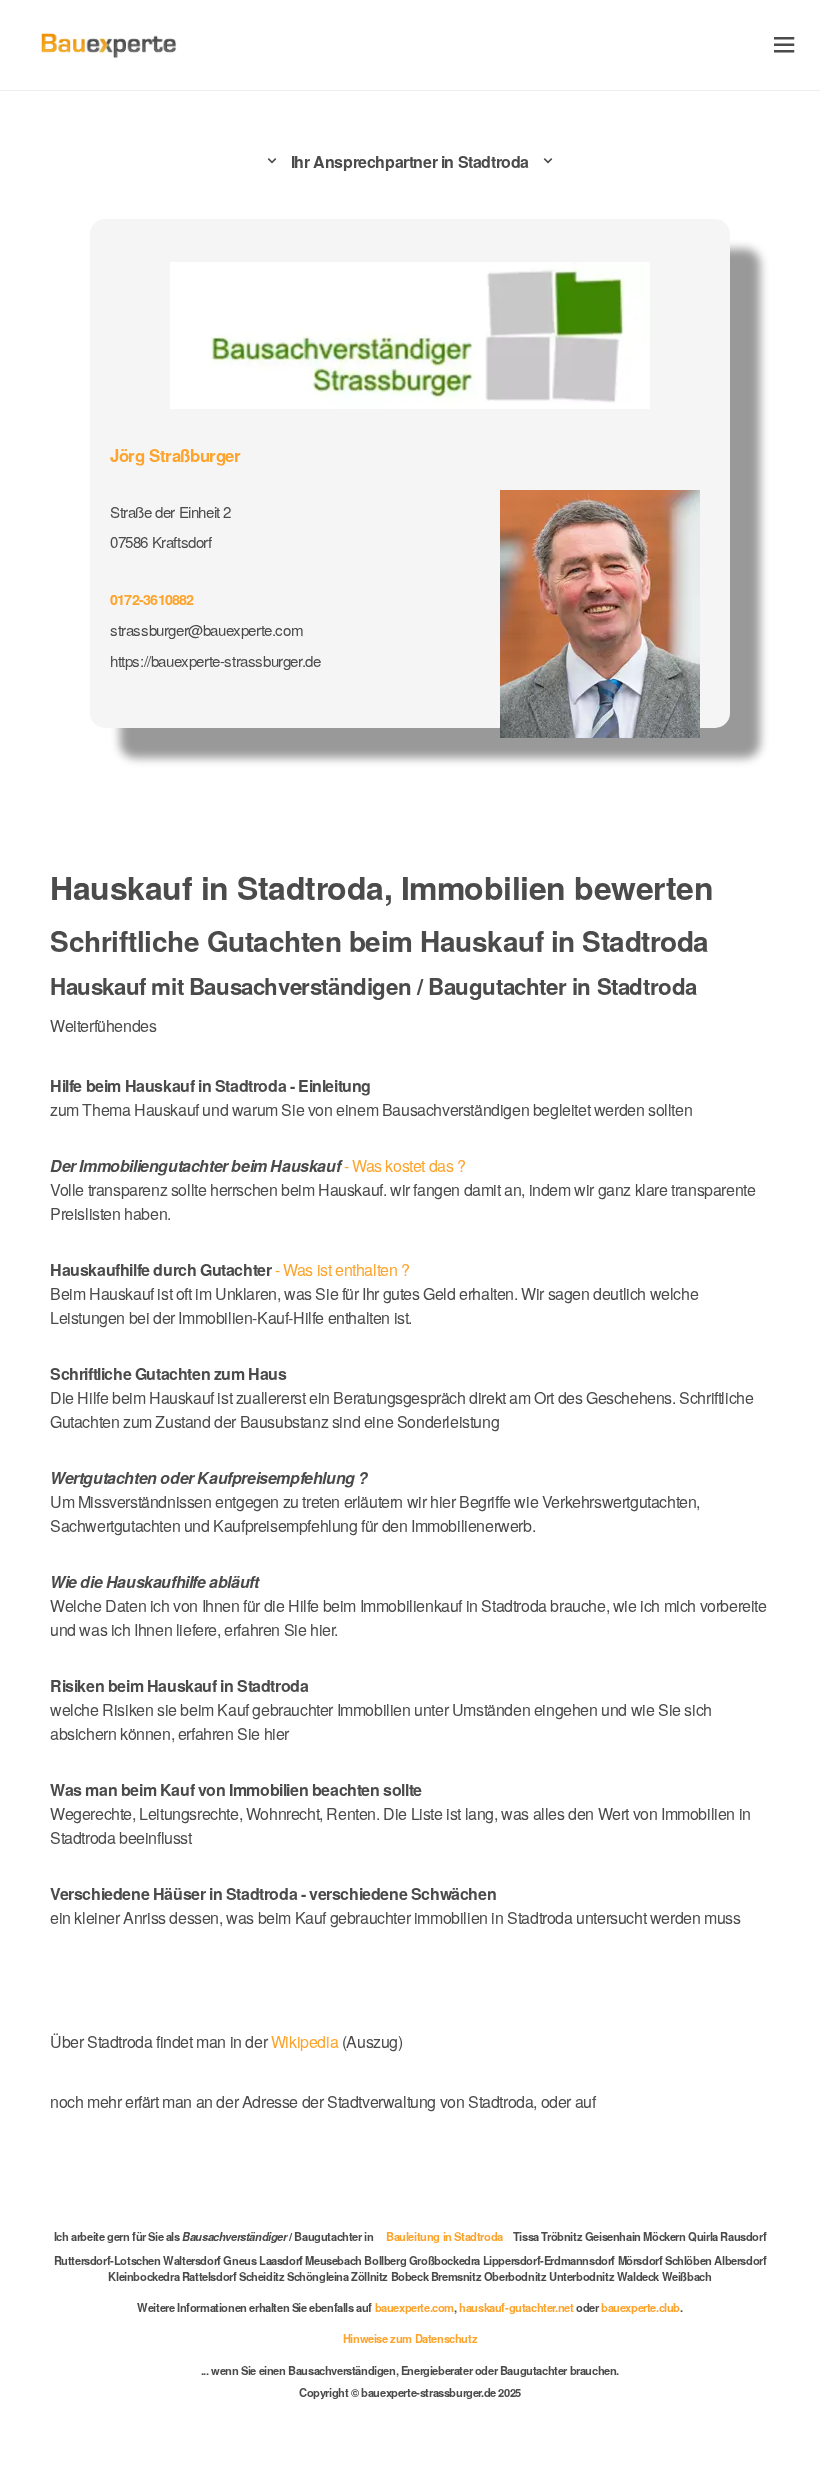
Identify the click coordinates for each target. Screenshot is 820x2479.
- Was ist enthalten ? (230, 1269)
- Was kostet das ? (258, 1165)
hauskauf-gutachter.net (516, 2307)
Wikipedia (306, 2041)
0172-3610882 (152, 599)
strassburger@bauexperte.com (206, 629)
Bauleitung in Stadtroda (444, 2236)
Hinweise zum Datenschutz (410, 2338)
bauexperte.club (640, 2307)
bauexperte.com (414, 2307)
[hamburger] (784, 44)
